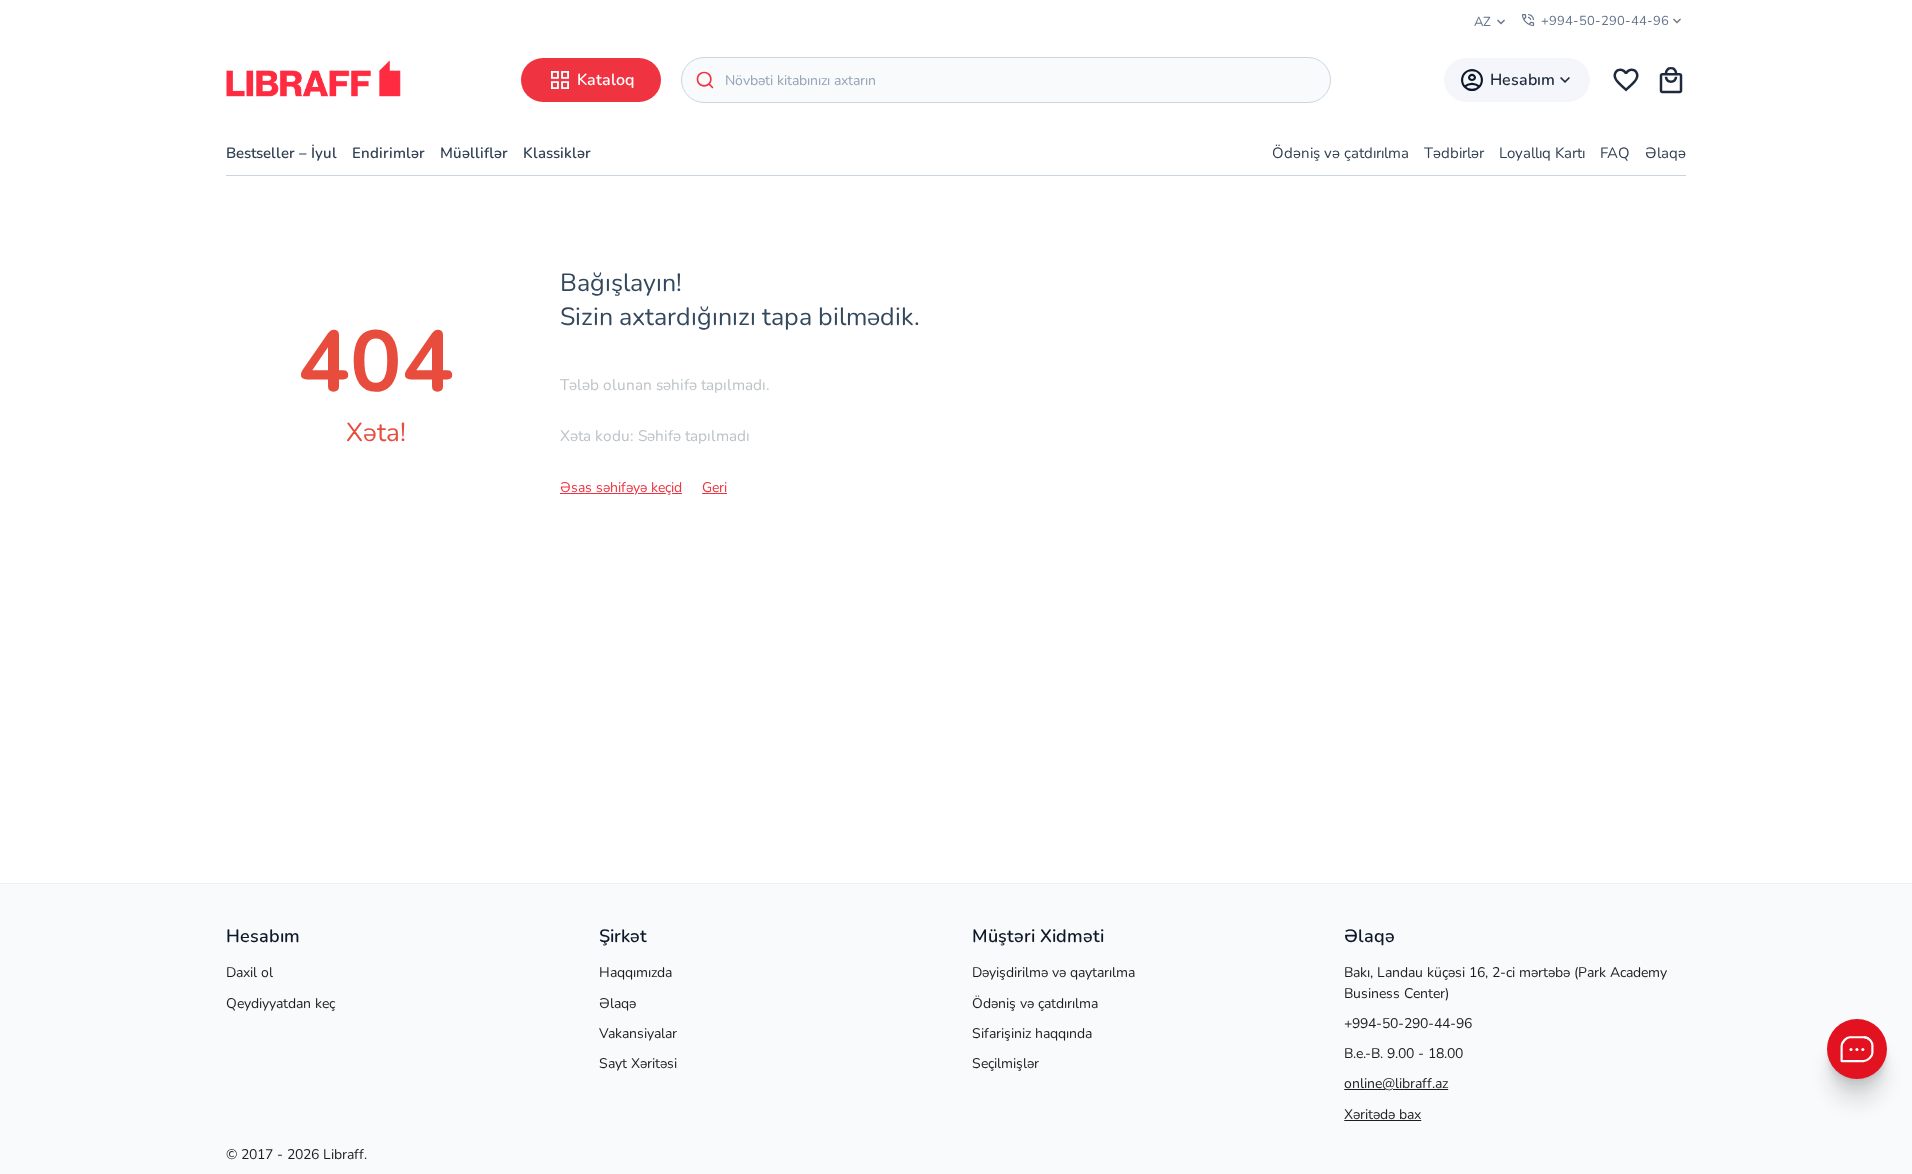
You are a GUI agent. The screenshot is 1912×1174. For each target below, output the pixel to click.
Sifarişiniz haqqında (1032, 1033)
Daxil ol (249, 972)
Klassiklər (557, 153)
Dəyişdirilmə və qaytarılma (1053, 972)
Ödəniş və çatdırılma (1340, 153)
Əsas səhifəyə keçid (621, 487)
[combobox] (1006, 80)
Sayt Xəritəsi (638, 1063)
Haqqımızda (635, 972)
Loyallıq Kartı (1542, 153)
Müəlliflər (474, 153)
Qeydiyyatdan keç (280, 1003)
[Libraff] (313, 78)
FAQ (1615, 153)
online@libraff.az (1396, 1083)
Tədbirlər (1454, 153)
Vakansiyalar (638, 1033)
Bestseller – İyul (281, 153)
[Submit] (703, 80)
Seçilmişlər (1005, 1063)
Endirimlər (388, 153)
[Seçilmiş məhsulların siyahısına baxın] (1626, 80)
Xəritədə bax (1382, 1114)
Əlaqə (1665, 153)
